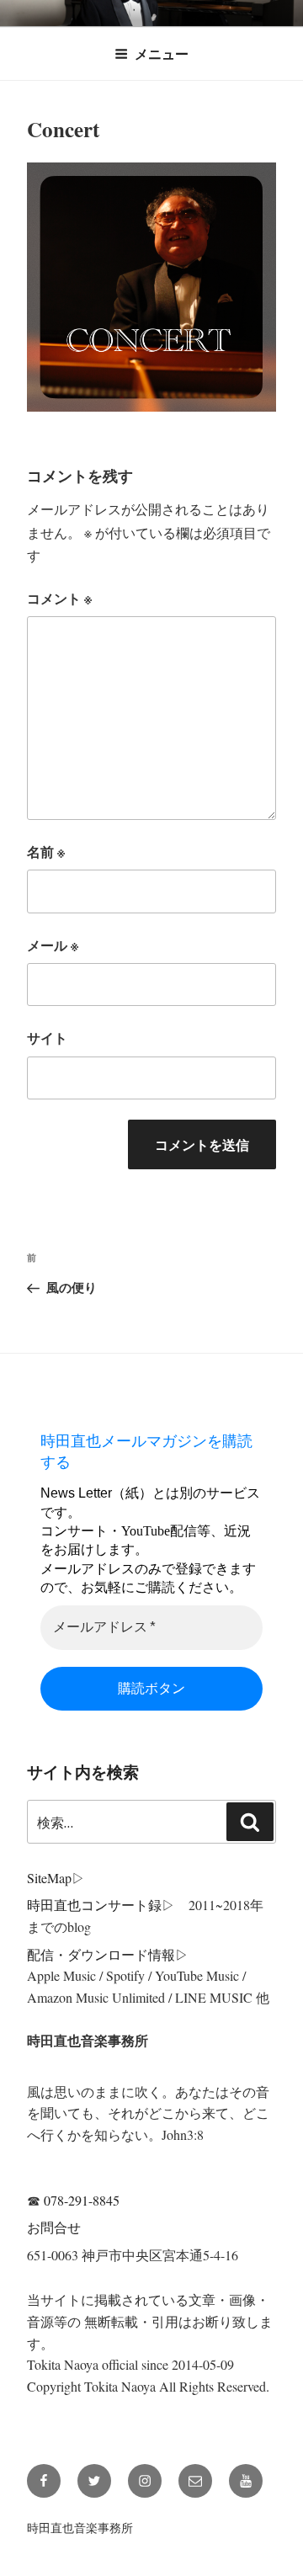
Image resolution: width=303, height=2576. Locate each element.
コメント (59, 598)
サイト (47, 1038)
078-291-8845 (82, 2200)
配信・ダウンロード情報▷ (108, 1954)
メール (53, 945)
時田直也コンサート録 (94, 1905)
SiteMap (49, 1878)
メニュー (162, 53)
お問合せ (54, 2227)
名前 (46, 852)
